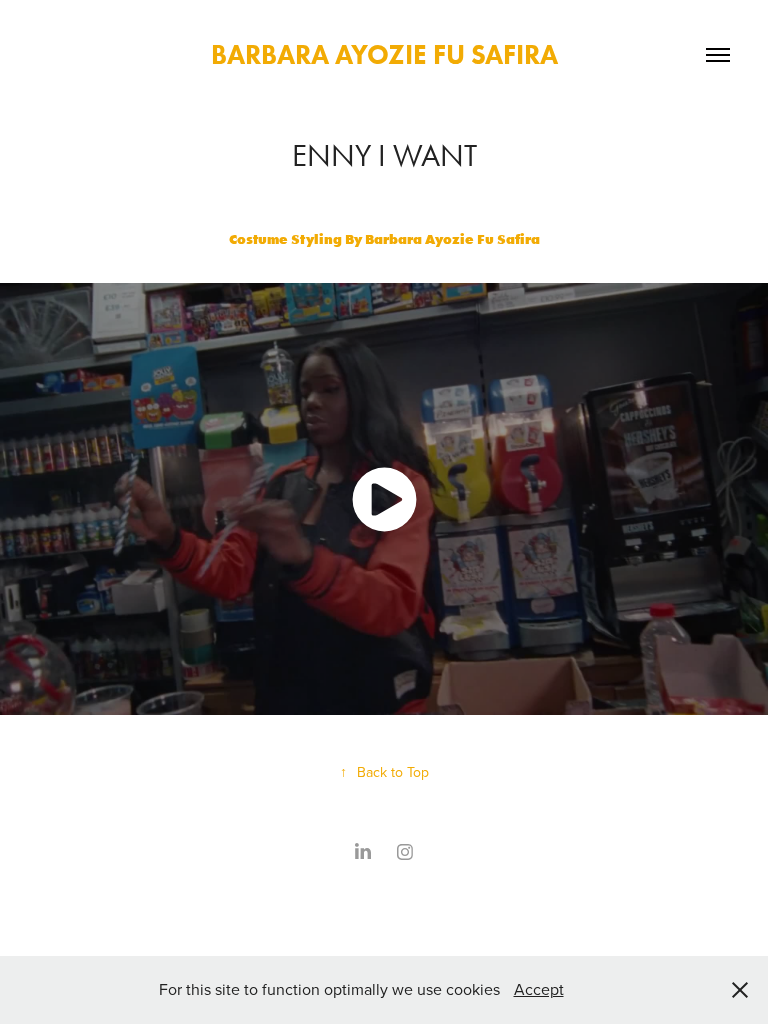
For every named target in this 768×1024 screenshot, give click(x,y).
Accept (539, 989)
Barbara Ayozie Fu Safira (384, 54)
